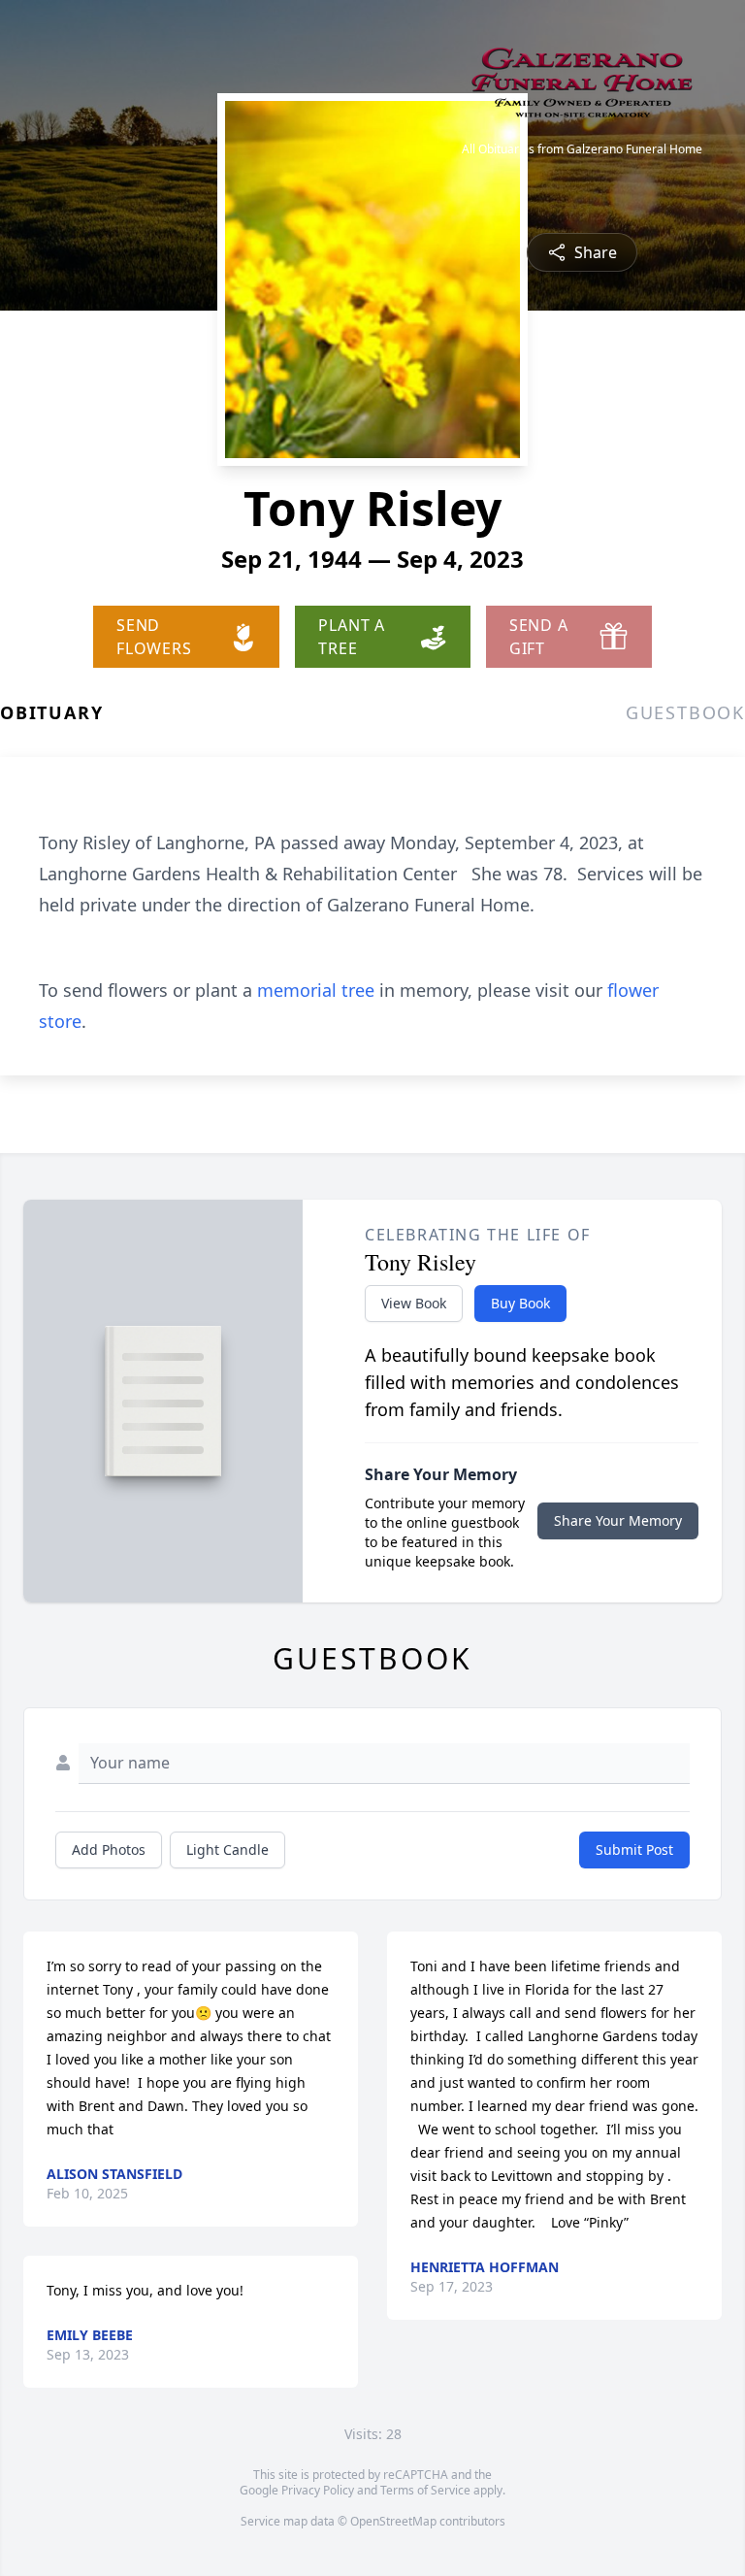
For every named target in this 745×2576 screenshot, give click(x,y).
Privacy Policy (318, 2490)
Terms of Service (425, 2490)
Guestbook (685, 712)
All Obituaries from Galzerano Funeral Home (582, 149)
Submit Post (634, 1849)
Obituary (51, 712)
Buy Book (520, 1303)
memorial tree (316, 990)
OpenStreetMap (393, 2521)
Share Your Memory (618, 1520)
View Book (414, 1303)
